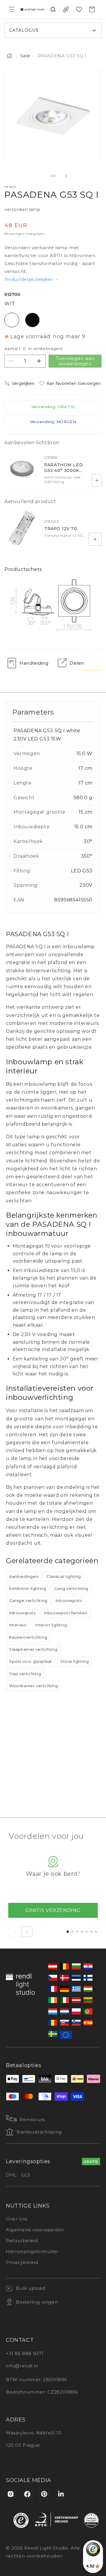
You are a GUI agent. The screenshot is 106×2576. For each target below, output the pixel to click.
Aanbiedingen (24, 1576)
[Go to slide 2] (72, 1932)
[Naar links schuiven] (40, 176)
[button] (12, 9)
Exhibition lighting (28, 1588)
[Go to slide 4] (82, 1932)
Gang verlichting (71, 1588)
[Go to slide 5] (87, 1932)
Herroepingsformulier (32, 2251)
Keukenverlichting (28, 1637)
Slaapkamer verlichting (33, 1649)
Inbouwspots (69, 1600)
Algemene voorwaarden (35, 2230)
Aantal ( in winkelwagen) (34, 348)
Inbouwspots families (66, 1613)
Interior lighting (51, 1625)
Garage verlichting (28, 1600)
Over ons (17, 2219)
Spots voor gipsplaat (31, 1661)
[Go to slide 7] (96, 1932)
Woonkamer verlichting (34, 1686)
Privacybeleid (22, 2262)
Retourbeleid (22, 2241)
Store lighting (74, 1661)
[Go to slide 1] (68, 1932)
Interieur (18, 1625)
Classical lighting (64, 1576)
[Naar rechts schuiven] (66, 176)
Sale (25, 56)
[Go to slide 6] (91, 1932)
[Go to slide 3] (77, 1932)
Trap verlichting (25, 1674)
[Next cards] (27, 1932)
